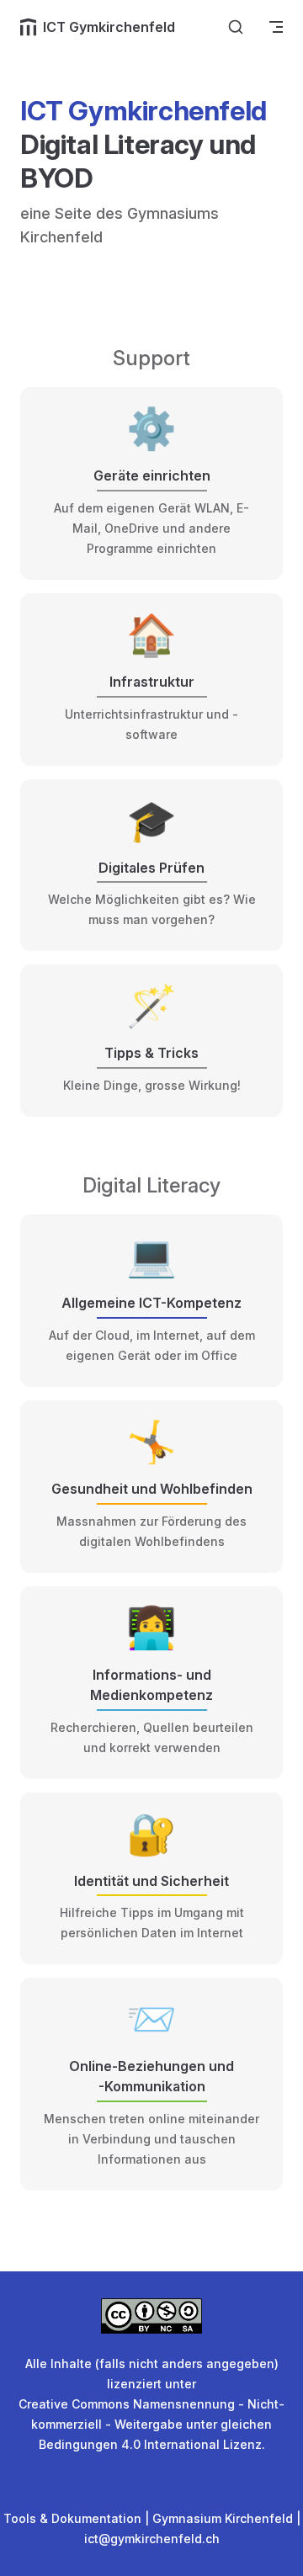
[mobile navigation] (276, 27)
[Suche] (236, 27)
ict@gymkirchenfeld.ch (152, 2539)
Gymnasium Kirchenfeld (223, 2518)
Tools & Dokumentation (72, 2518)
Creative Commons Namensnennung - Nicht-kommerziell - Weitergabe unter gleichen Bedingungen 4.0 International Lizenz (151, 2424)
